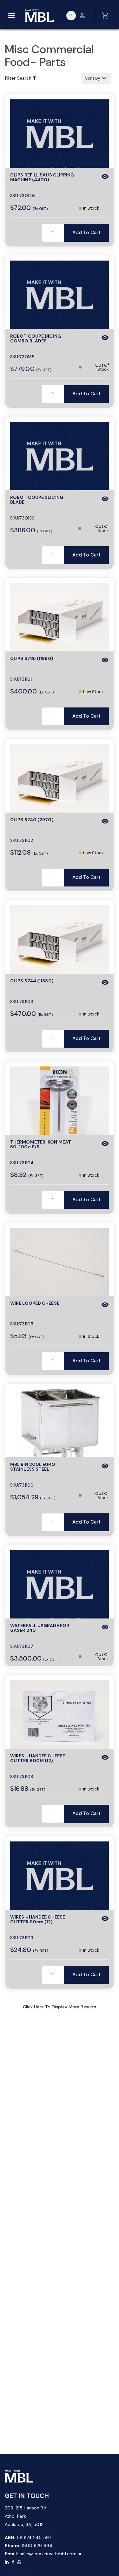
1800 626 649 (37, 2545)
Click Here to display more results (60, 2007)
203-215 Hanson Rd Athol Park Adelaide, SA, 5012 (26, 2516)
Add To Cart (86, 233)
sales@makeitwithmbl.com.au (51, 2554)
